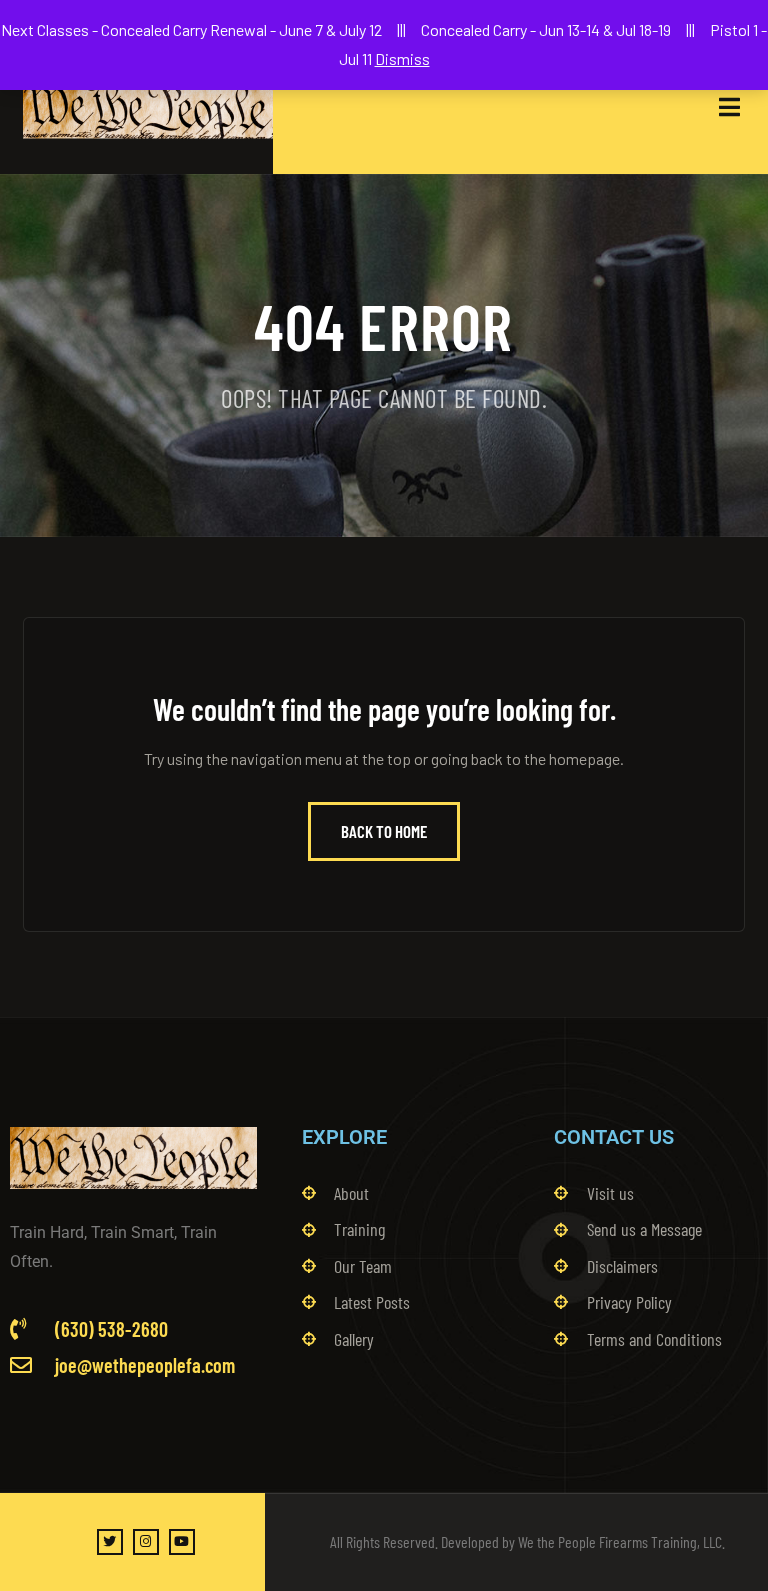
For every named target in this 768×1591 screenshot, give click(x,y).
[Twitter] (110, 1542)
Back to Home (384, 831)
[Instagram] (146, 1542)
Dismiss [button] (402, 58)
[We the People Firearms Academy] (148, 107)
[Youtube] (182, 1542)
